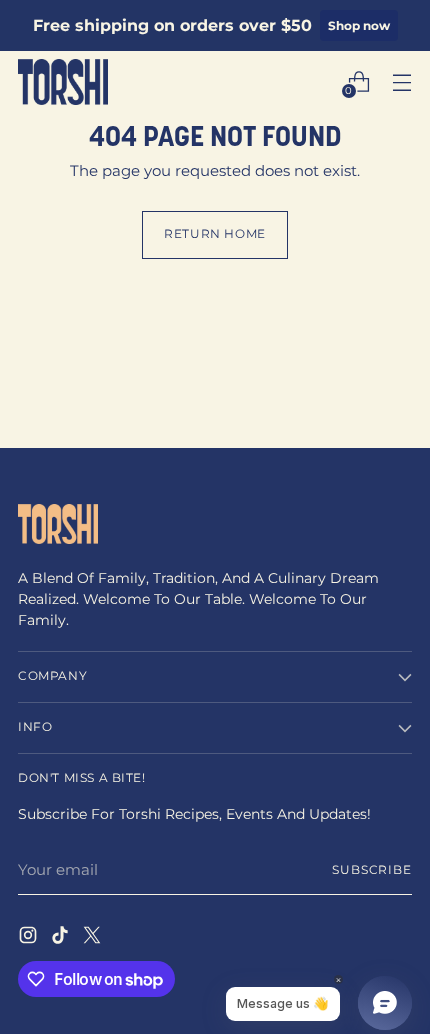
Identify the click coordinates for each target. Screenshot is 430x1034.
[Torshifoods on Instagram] (30, 938)
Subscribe (372, 870)
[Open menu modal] (401, 81)
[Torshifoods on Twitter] (94, 938)
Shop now (359, 25)
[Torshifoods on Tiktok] (62, 938)
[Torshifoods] (63, 82)
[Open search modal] (315, 81)
